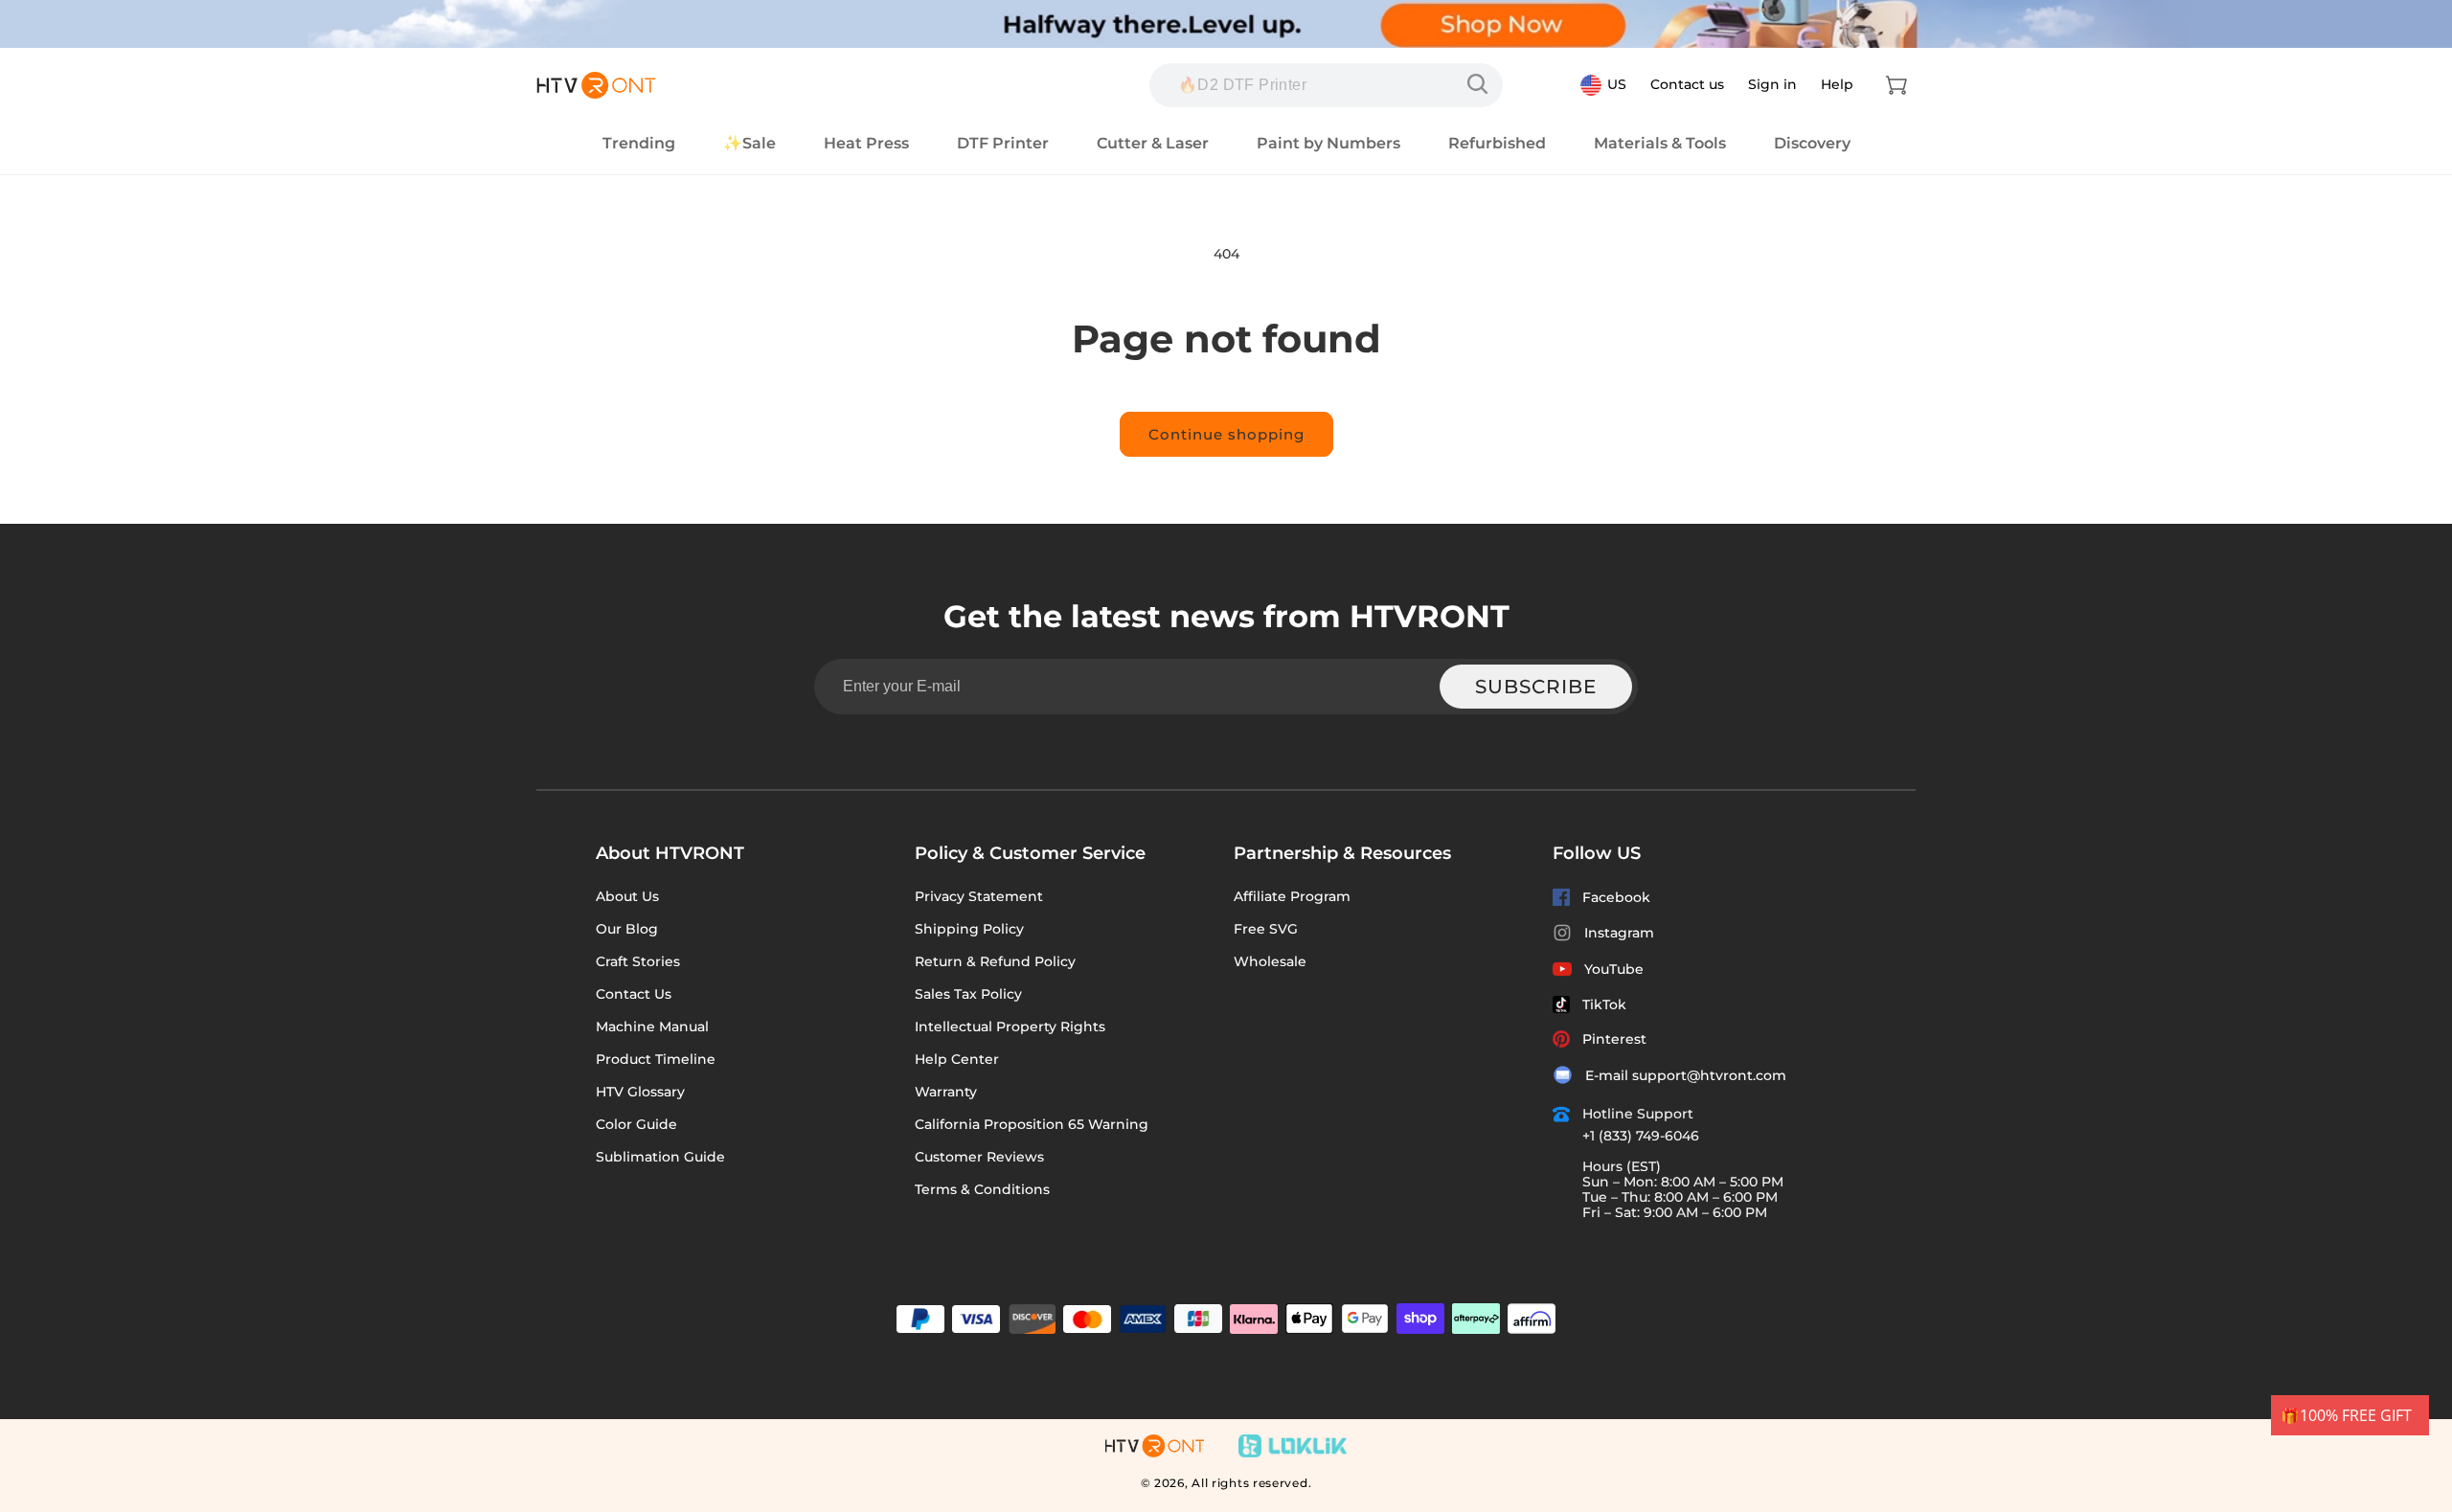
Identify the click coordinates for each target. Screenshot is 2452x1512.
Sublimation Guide (660, 1157)
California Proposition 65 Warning (1032, 1124)
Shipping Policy (969, 929)
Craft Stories (638, 961)
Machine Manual (652, 1027)
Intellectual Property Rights (1010, 1027)
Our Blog (627, 929)
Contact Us (634, 994)
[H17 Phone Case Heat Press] (1482, 84)
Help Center (957, 1059)
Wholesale (1270, 961)
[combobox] (1326, 85)
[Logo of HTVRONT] (596, 85)
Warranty (946, 1092)
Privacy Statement (979, 896)
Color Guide (636, 1124)
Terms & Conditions (982, 1189)
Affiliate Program (1292, 896)
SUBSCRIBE (1536, 687)
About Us (627, 896)
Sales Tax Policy (968, 994)
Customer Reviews (979, 1157)
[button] (1896, 85)
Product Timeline (656, 1059)
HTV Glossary (640, 1092)
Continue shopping (1226, 434)
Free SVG (1266, 929)
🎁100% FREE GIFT (2346, 1415)
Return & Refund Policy (995, 961)
